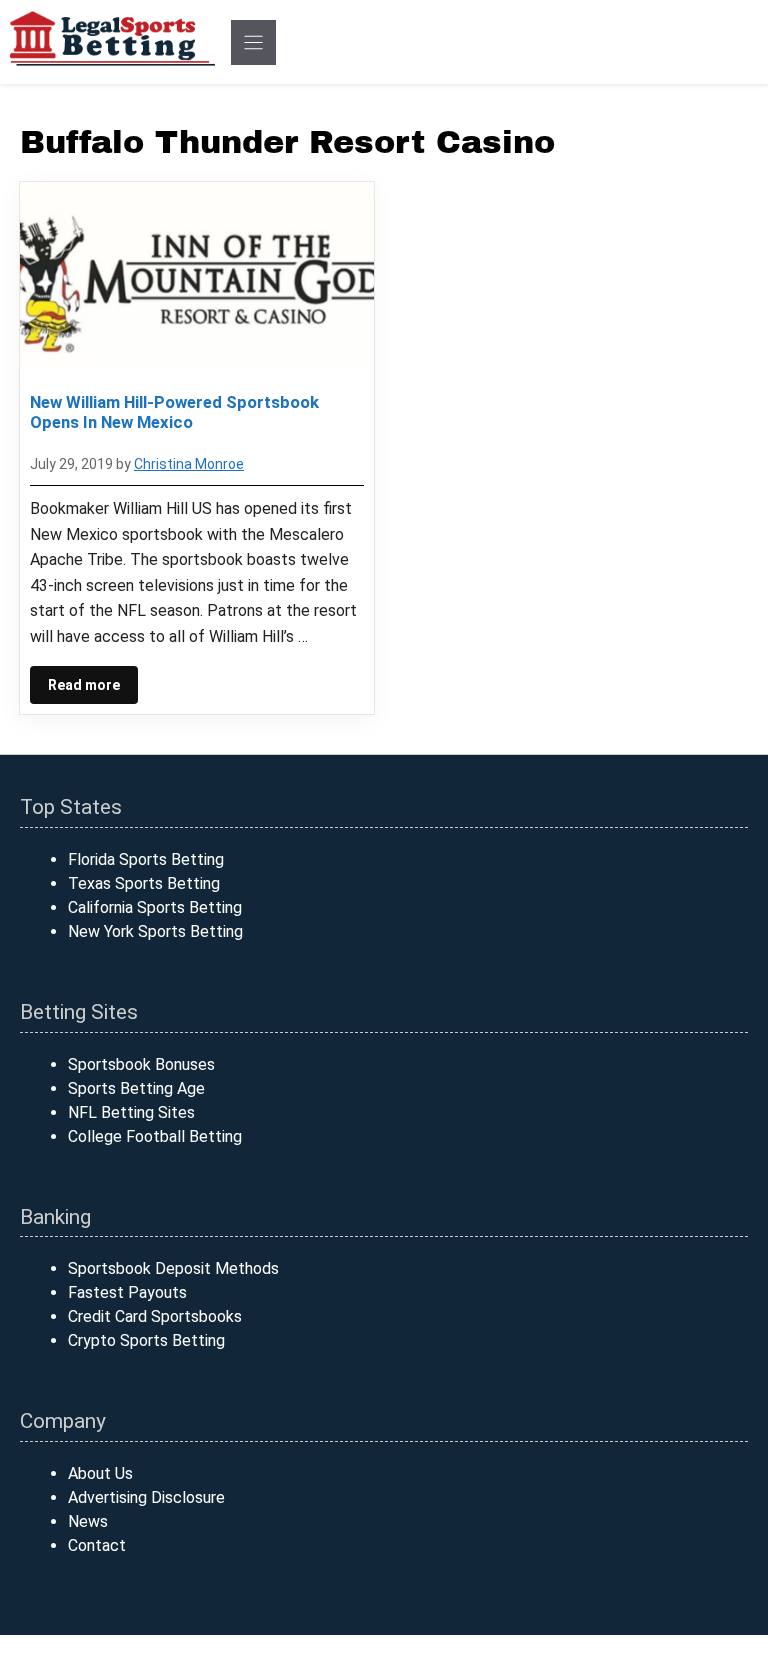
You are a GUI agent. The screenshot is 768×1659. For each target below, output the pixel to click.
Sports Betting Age (136, 1088)
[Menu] (253, 42)
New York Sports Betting (155, 931)
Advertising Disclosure (146, 1497)
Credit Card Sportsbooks (155, 1316)
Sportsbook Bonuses (141, 1064)
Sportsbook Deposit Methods (173, 1268)
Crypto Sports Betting (146, 1340)
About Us (100, 1473)
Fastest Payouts (127, 1292)
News (88, 1521)
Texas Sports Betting (144, 883)
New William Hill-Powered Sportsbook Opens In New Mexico (174, 412)
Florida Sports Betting (146, 859)
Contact (97, 1545)
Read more (84, 685)
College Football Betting (155, 1136)
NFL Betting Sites (131, 1112)
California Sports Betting (155, 907)
